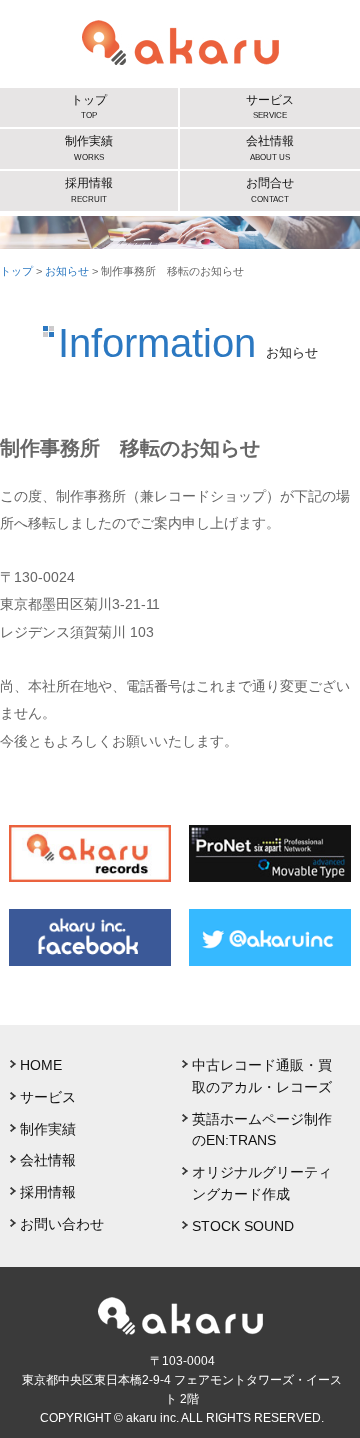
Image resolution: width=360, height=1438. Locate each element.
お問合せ (270, 189)
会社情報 (270, 147)
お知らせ (67, 271)
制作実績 (89, 147)
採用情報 (89, 189)
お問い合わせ (62, 1224)
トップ (89, 106)
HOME (41, 1065)
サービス (270, 106)
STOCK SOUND (243, 1226)
